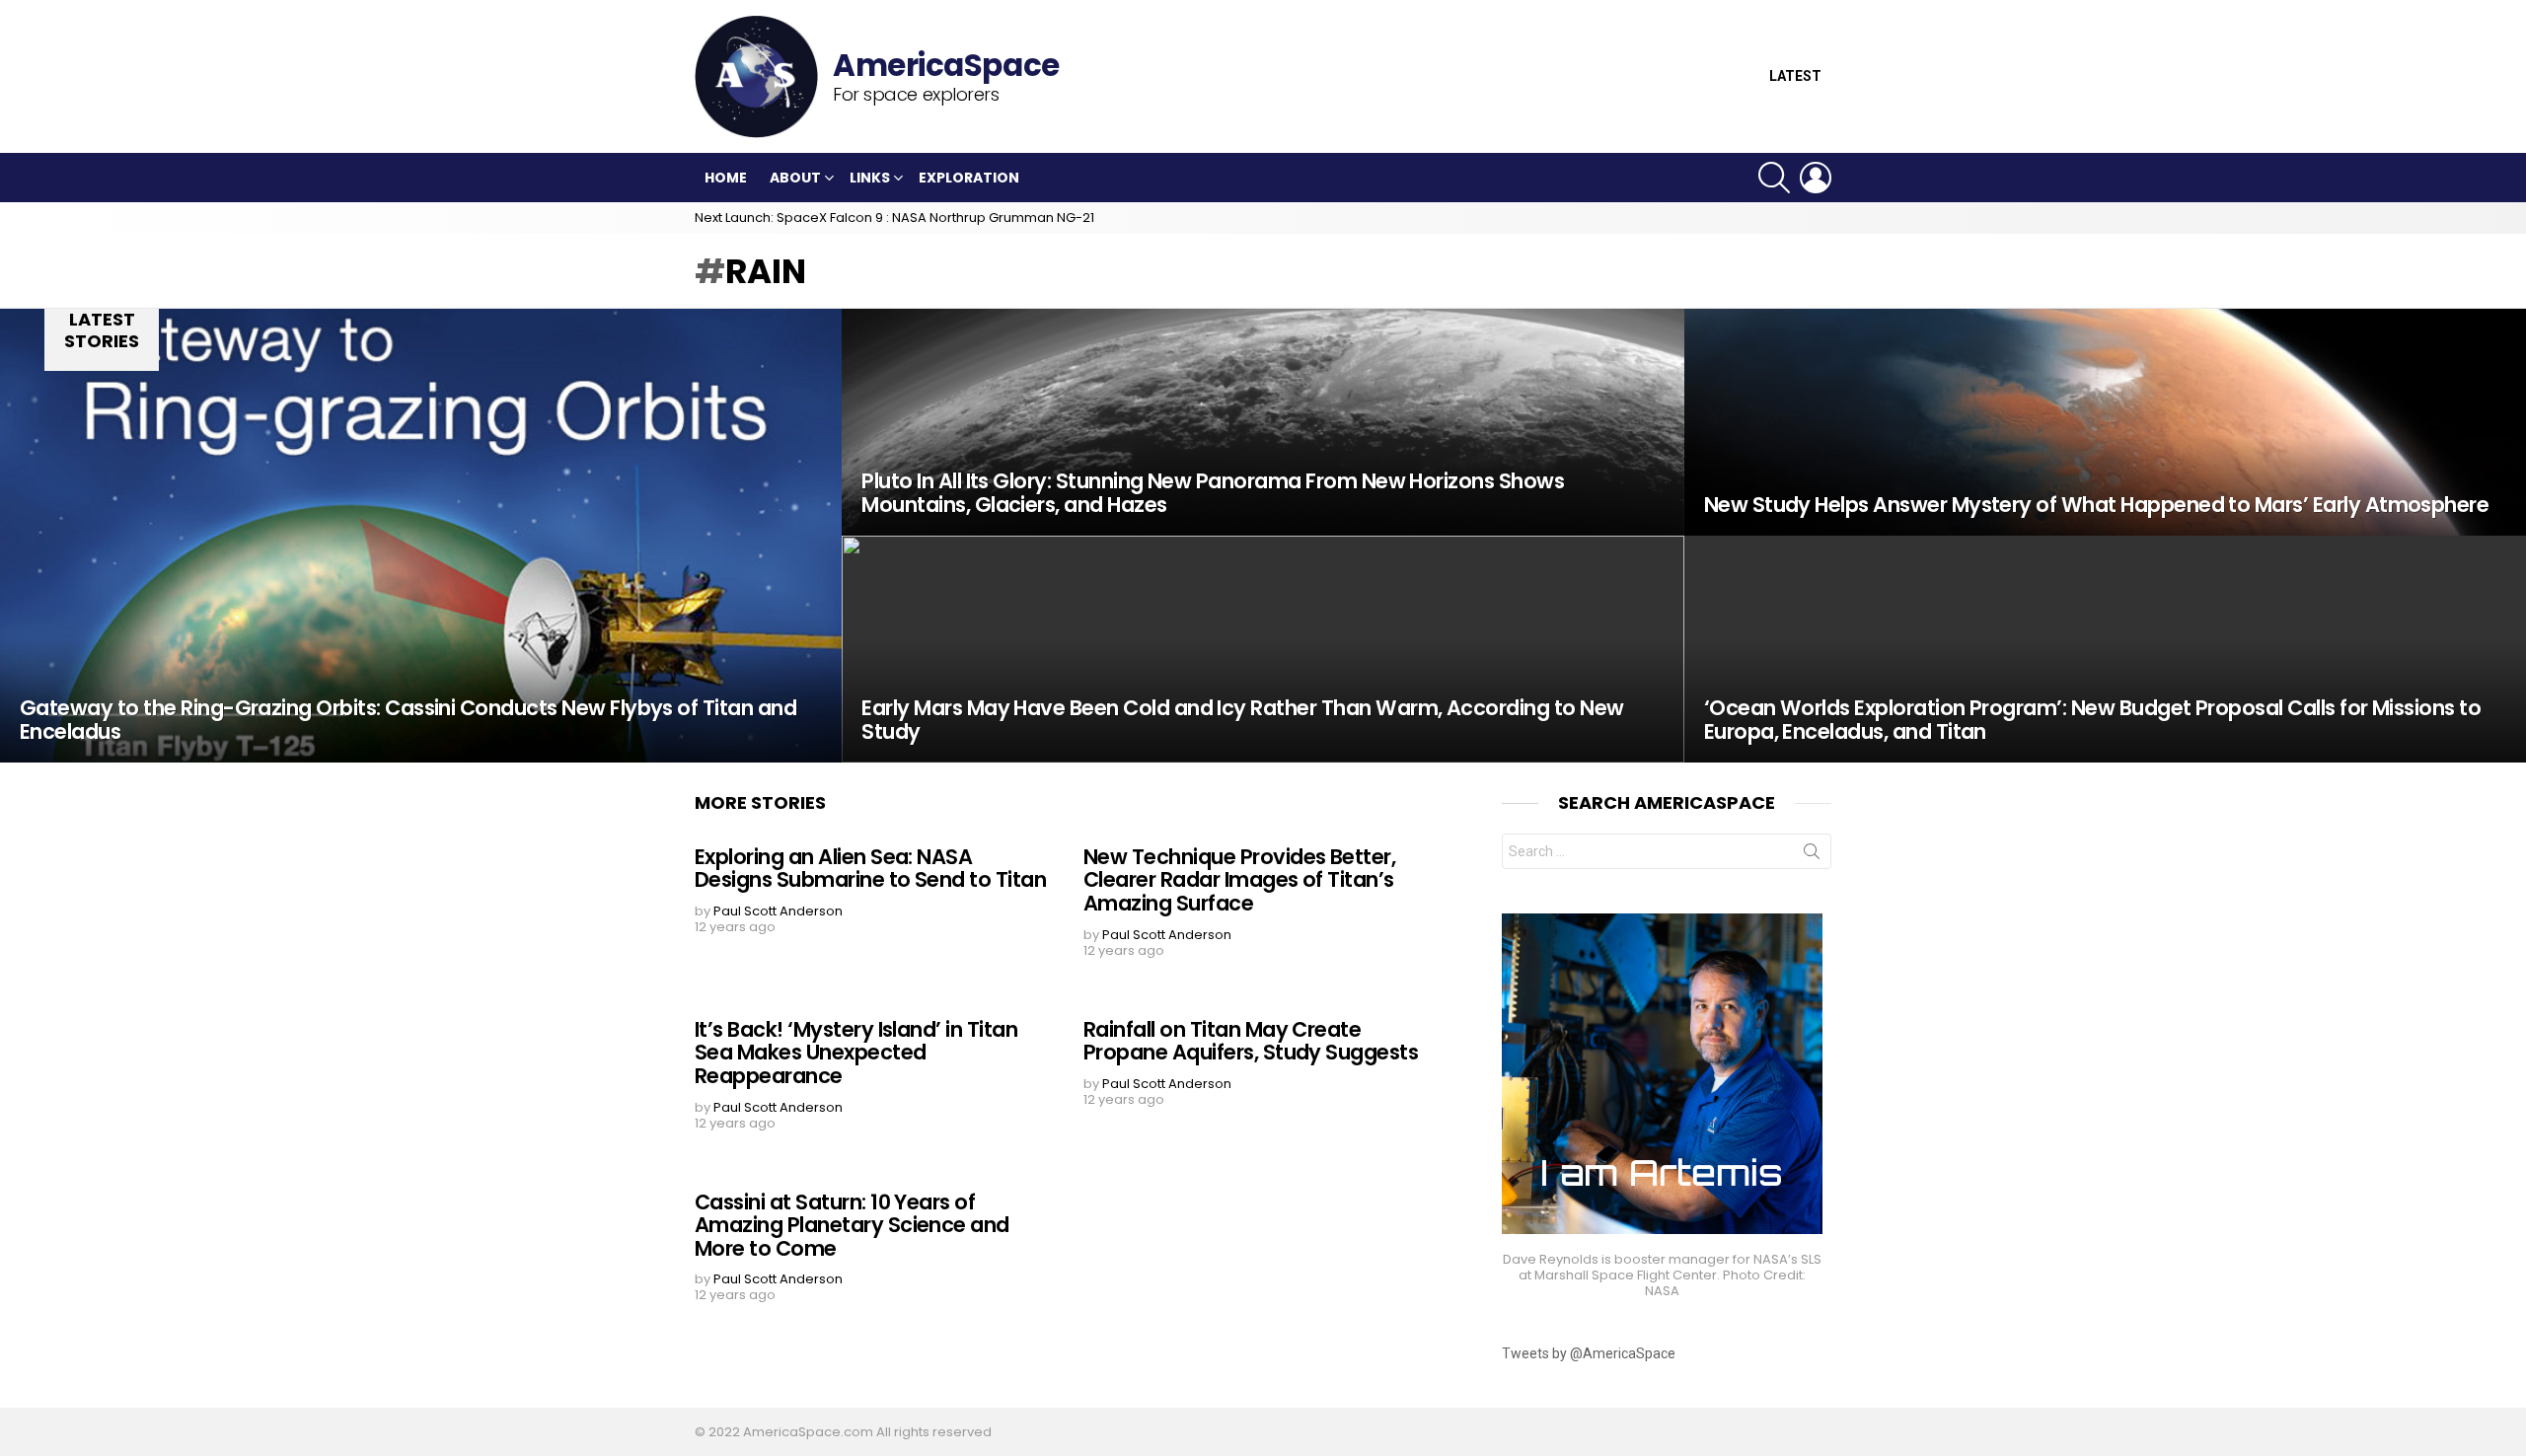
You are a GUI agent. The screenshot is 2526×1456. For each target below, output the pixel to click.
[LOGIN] (1816, 178)
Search (1812, 855)
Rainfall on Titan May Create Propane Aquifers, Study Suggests (1251, 1041)
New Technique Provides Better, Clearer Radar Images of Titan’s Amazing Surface (1239, 880)
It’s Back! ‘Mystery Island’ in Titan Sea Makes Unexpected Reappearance (856, 1053)
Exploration (969, 178)
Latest (1795, 76)
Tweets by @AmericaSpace (1589, 1353)
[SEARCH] (1774, 178)
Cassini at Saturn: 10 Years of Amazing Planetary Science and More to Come (852, 1225)
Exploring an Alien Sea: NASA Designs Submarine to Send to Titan (870, 869)
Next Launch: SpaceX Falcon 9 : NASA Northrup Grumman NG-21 (894, 218)
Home (726, 178)
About (795, 178)
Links (870, 178)
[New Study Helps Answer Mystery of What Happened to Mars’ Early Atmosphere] (2105, 422)
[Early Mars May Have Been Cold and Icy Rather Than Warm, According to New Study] (1263, 649)
